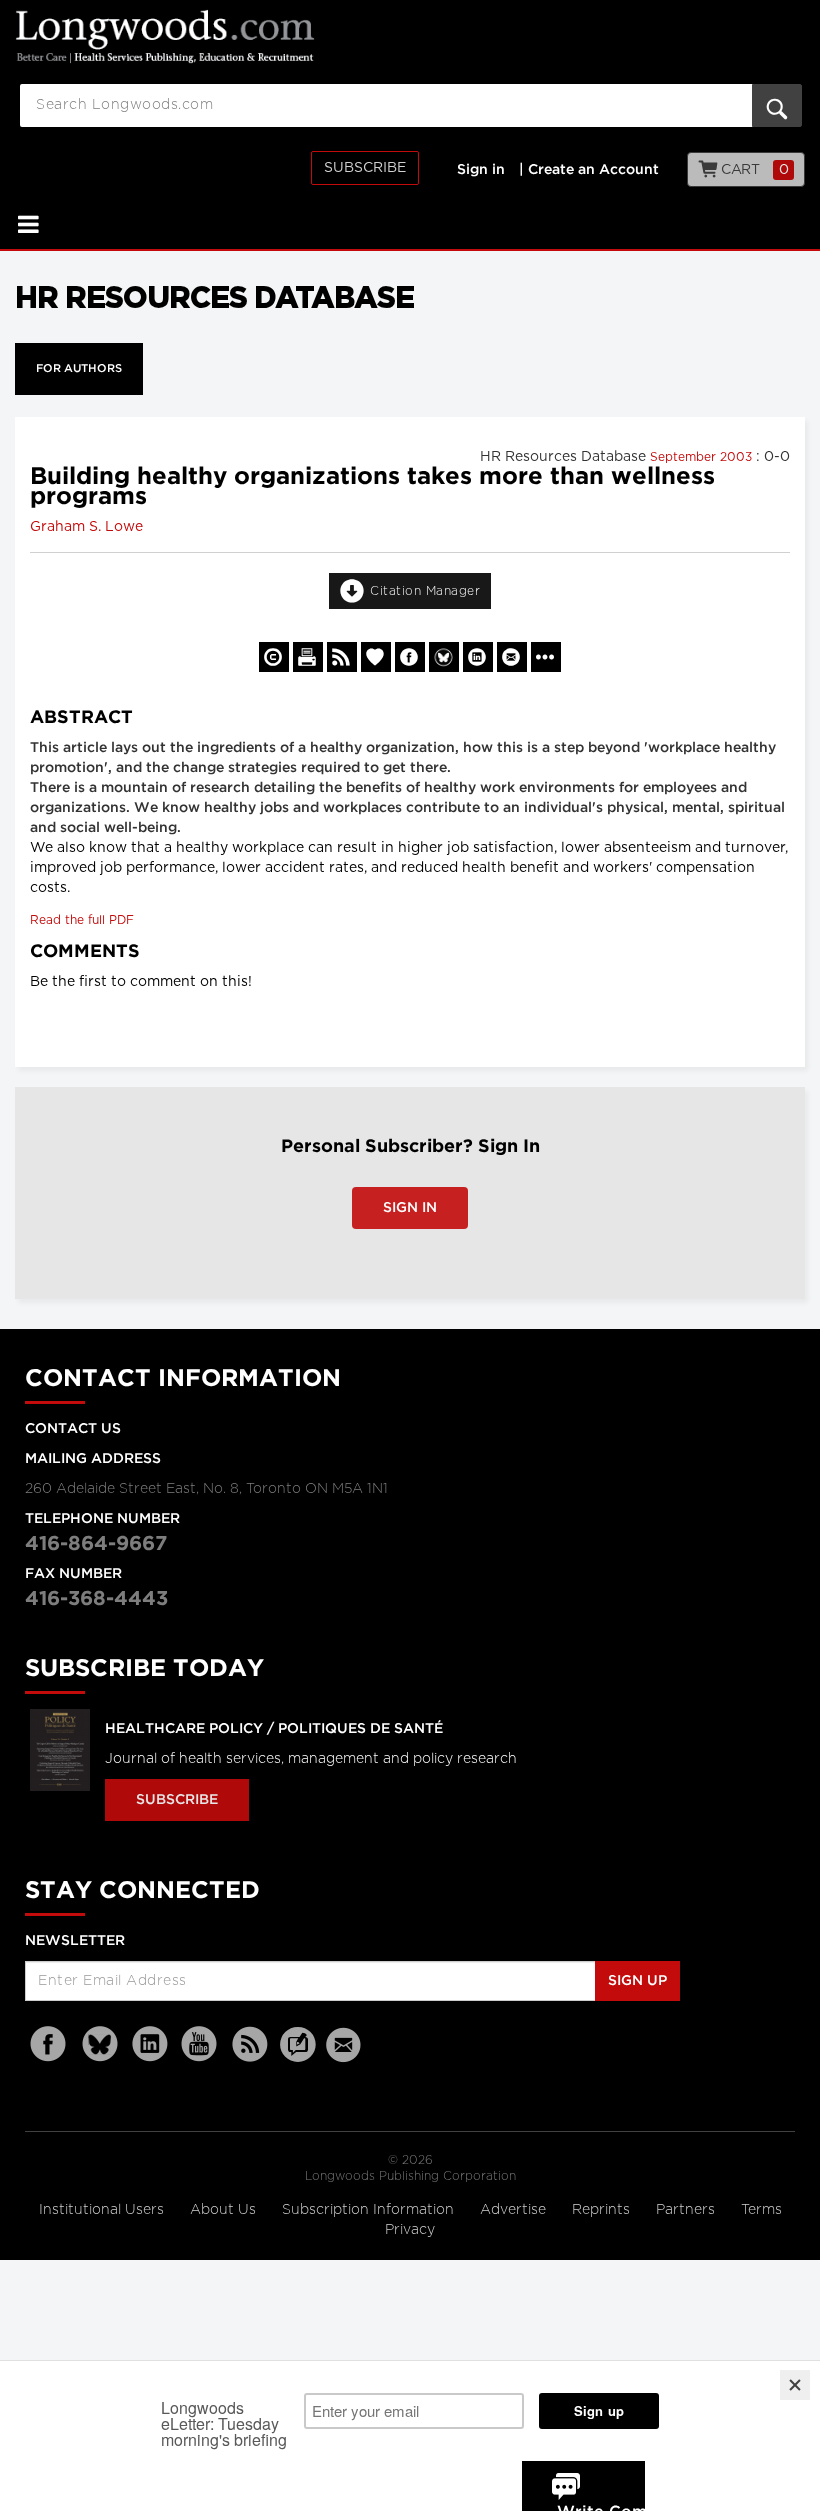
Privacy (410, 2230)
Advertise (515, 2210)
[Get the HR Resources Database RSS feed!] (342, 657)
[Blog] (298, 2056)
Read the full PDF (82, 920)
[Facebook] (50, 2044)
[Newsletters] (346, 2044)
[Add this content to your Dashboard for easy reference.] (376, 657)
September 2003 (703, 457)
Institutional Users (103, 2210)
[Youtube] (200, 2044)
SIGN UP (637, 1981)
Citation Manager (425, 591)
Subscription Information (368, 2210)
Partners (687, 2210)
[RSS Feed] (250, 2044)
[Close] (795, 2385)
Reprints (603, 2210)
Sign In (410, 1208)
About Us (225, 2210)
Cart (753, 170)
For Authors (79, 369)
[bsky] (100, 2044)
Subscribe (365, 168)
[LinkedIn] (150, 2044)
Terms (761, 2210)
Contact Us (73, 1429)
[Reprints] (274, 657)
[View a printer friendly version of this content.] (308, 657)
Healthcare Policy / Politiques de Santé (274, 1729)
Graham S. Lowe (86, 527)
